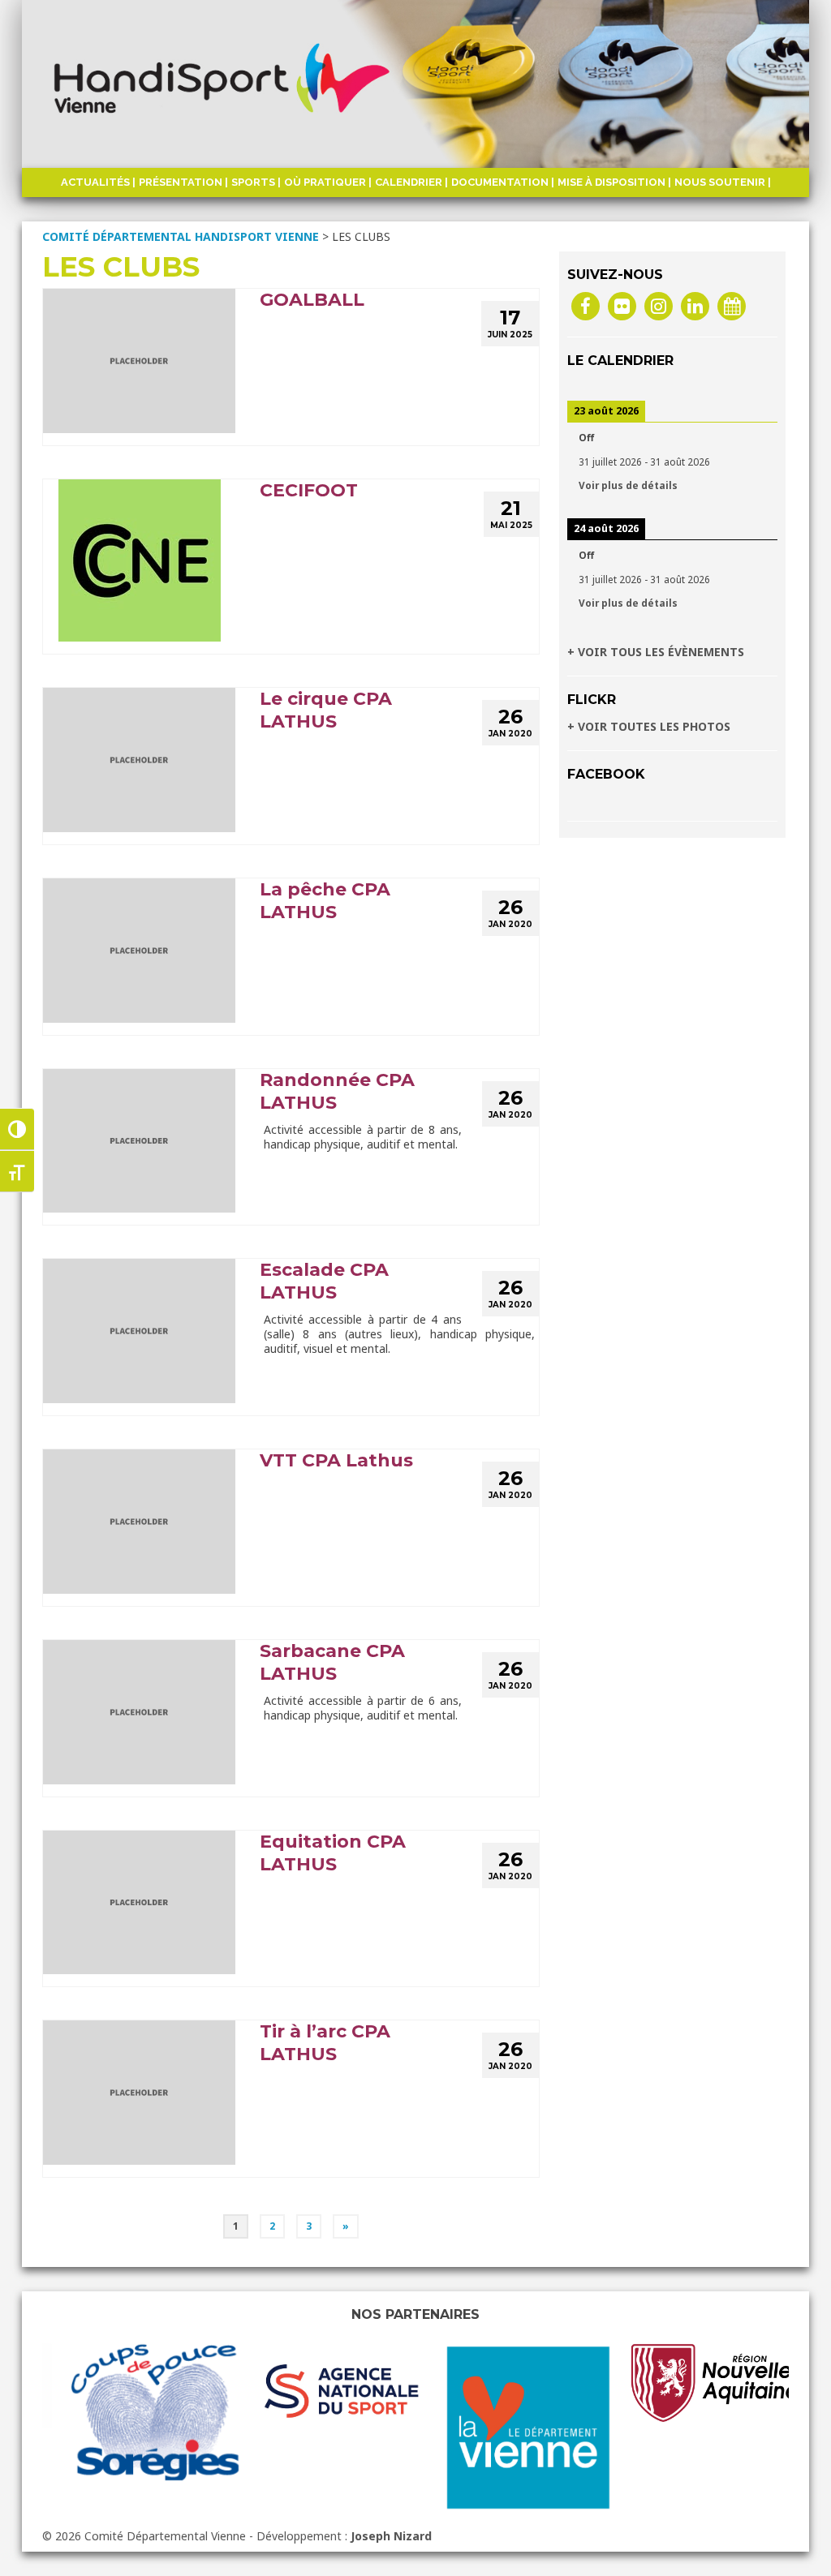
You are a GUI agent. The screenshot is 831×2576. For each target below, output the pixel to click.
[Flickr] (622, 305)
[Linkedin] (695, 305)
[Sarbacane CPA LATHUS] (139, 1710)
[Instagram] (659, 305)
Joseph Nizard (391, 2536)
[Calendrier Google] (732, 305)
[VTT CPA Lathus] (139, 1520)
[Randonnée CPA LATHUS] (139, 1139)
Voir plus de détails (628, 485)
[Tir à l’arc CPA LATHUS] (139, 2091)
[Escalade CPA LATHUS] (139, 1330)
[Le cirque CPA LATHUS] (139, 759)
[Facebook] (586, 305)
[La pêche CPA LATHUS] (139, 949)
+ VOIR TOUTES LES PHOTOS (649, 726)
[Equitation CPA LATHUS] (139, 1901)
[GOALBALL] (139, 360)
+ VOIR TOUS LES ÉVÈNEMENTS (656, 652)
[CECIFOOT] (140, 559)
